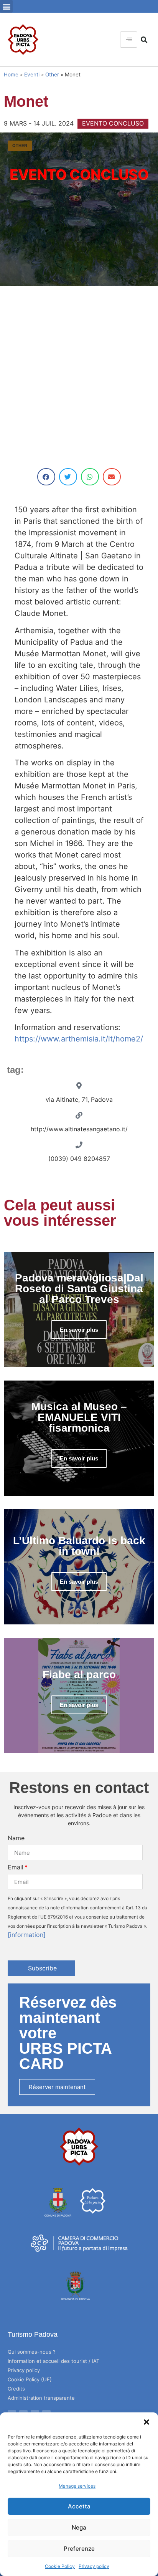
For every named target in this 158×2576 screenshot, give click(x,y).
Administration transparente (41, 2398)
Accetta (79, 2506)
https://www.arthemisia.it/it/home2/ (79, 1039)
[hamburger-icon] (129, 40)
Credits (16, 2389)
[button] (146, 2422)
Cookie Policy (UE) (30, 2379)
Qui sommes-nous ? (32, 2352)
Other (52, 74)
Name (16, 1838)
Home (11, 74)
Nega (79, 2527)
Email (16, 1867)
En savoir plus (79, 1330)
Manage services (77, 2486)
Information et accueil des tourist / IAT (53, 2361)
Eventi (32, 74)
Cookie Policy (60, 2566)
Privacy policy (94, 2566)
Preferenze (79, 2549)
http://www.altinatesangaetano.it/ (79, 1129)
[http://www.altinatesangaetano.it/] (79, 1115)
